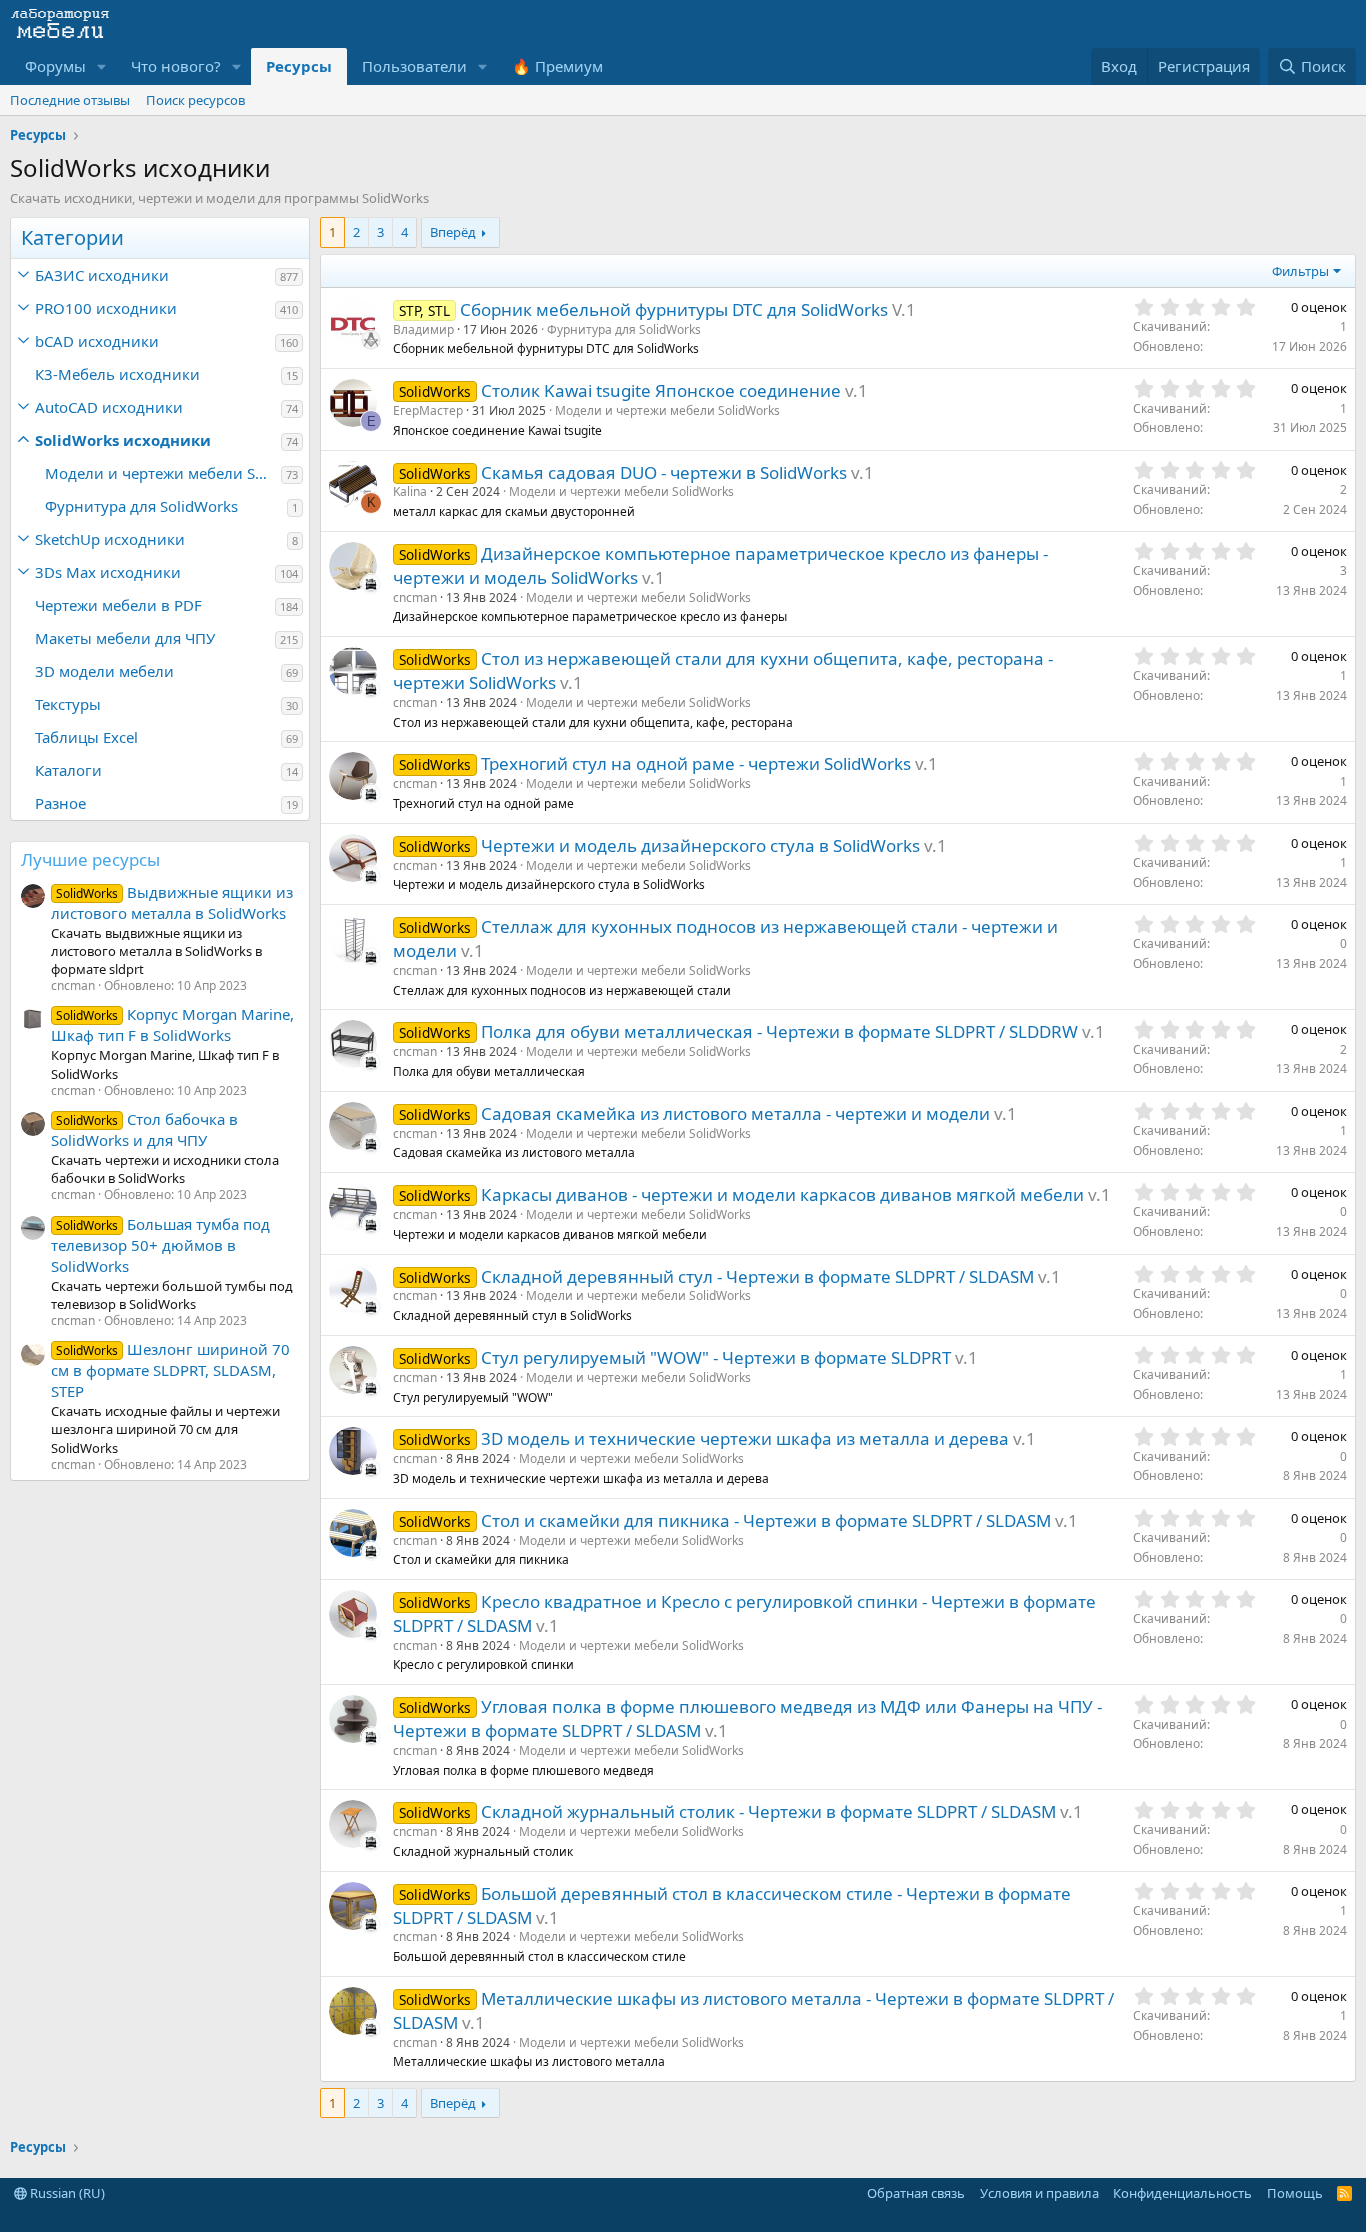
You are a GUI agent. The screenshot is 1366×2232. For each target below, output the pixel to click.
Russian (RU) (66, 2193)
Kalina (410, 491)
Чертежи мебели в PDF (118, 605)
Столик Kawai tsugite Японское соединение (661, 390)
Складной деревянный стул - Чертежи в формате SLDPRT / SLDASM (757, 1276)
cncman (415, 597)
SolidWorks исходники (123, 440)
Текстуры (68, 704)
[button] (102, 66)
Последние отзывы (70, 100)
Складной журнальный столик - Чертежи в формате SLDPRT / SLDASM (768, 1811)
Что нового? (176, 66)
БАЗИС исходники (102, 275)
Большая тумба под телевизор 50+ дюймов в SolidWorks (160, 1245)
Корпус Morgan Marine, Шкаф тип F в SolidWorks (172, 1024)
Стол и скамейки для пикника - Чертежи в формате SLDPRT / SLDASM (766, 1520)
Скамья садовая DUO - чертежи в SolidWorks (664, 472)
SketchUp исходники (110, 539)
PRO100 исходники (106, 308)
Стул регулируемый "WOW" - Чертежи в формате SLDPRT (716, 1357)
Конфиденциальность (1182, 2193)
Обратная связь (916, 2193)
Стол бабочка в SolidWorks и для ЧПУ (144, 1129)
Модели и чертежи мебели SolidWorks (163, 473)
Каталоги (68, 770)
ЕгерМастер (428, 410)
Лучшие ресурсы (90, 859)
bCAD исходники (97, 341)
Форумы (55, 66)
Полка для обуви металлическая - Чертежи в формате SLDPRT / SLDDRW (779, 1031)
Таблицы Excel (86, 737)
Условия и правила (1039, 2193)
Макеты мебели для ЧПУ (125, 638)
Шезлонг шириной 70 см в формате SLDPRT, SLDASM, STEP (170, 1370)
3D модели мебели (104, 671)
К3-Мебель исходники (117, 374)
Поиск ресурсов (195, 100)
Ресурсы (299, 66)
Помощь (1295, 2193)
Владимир (423, 329)
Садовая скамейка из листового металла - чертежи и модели (735, 1113)
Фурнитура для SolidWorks (141, 506)
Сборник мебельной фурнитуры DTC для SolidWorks (674, 309)
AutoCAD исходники (109, 407)
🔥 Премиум (557, 66)
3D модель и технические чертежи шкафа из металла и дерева (745, 1438)
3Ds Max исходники (108, 572)
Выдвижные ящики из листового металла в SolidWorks (172, 902)
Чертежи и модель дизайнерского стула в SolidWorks (700, 845)
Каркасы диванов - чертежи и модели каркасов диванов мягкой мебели (782, 1194)
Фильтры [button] (1300, 271)
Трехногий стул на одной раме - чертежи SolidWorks (696, 763)
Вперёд (453, 232)
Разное (60, 803)
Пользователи (414, 66)
